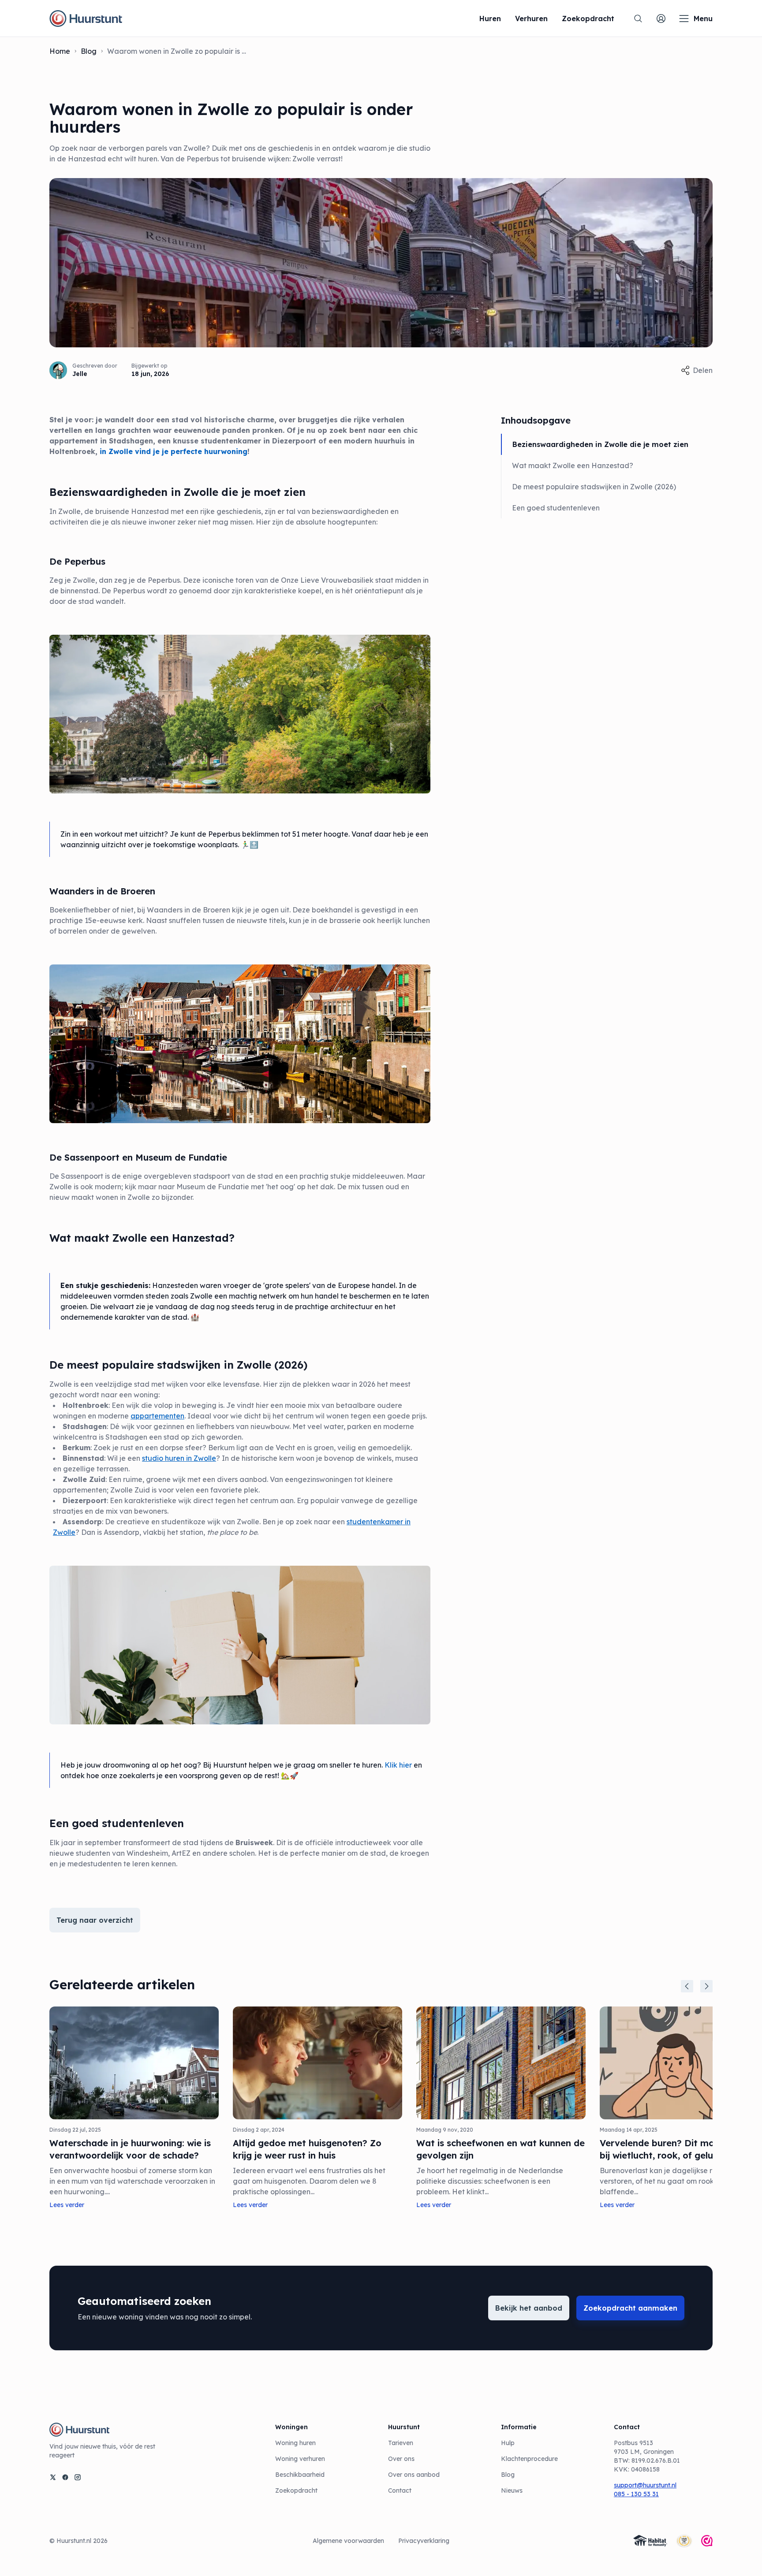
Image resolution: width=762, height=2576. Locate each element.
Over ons (401, 2459)
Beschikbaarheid (300, 2475)
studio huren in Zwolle (179, 1458)
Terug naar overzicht (95, 1920)
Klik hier (398, 1765)
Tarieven (401, 2443)
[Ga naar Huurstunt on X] (53, 2477)
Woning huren (295, 2443)
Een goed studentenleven (556, 508)
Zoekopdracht (296, 2490)
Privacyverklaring (424, 2541)
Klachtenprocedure (529, 2459)
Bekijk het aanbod (529, 2308)
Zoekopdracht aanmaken (630, 2308)
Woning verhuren (300, 2459)
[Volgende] (706, 1986)
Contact (400, 2490)
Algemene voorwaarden (348, 2541)
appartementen (157, 1416)
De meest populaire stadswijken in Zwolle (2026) (594, 487)
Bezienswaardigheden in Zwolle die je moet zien (600, 444)
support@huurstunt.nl (645, 2485)
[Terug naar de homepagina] (86, 19)
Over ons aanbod (414, 2475)
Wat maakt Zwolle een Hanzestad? (573, 465)
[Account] (661, 19)
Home (60, 51)
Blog (89, 51)
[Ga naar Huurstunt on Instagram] (78, 2477)
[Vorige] (687, 1986)
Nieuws (512, 2490)
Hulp (508, 2443)
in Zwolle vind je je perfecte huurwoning (174, 451)
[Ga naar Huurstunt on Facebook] (65, 2477)
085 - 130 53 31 (636, 2494)
